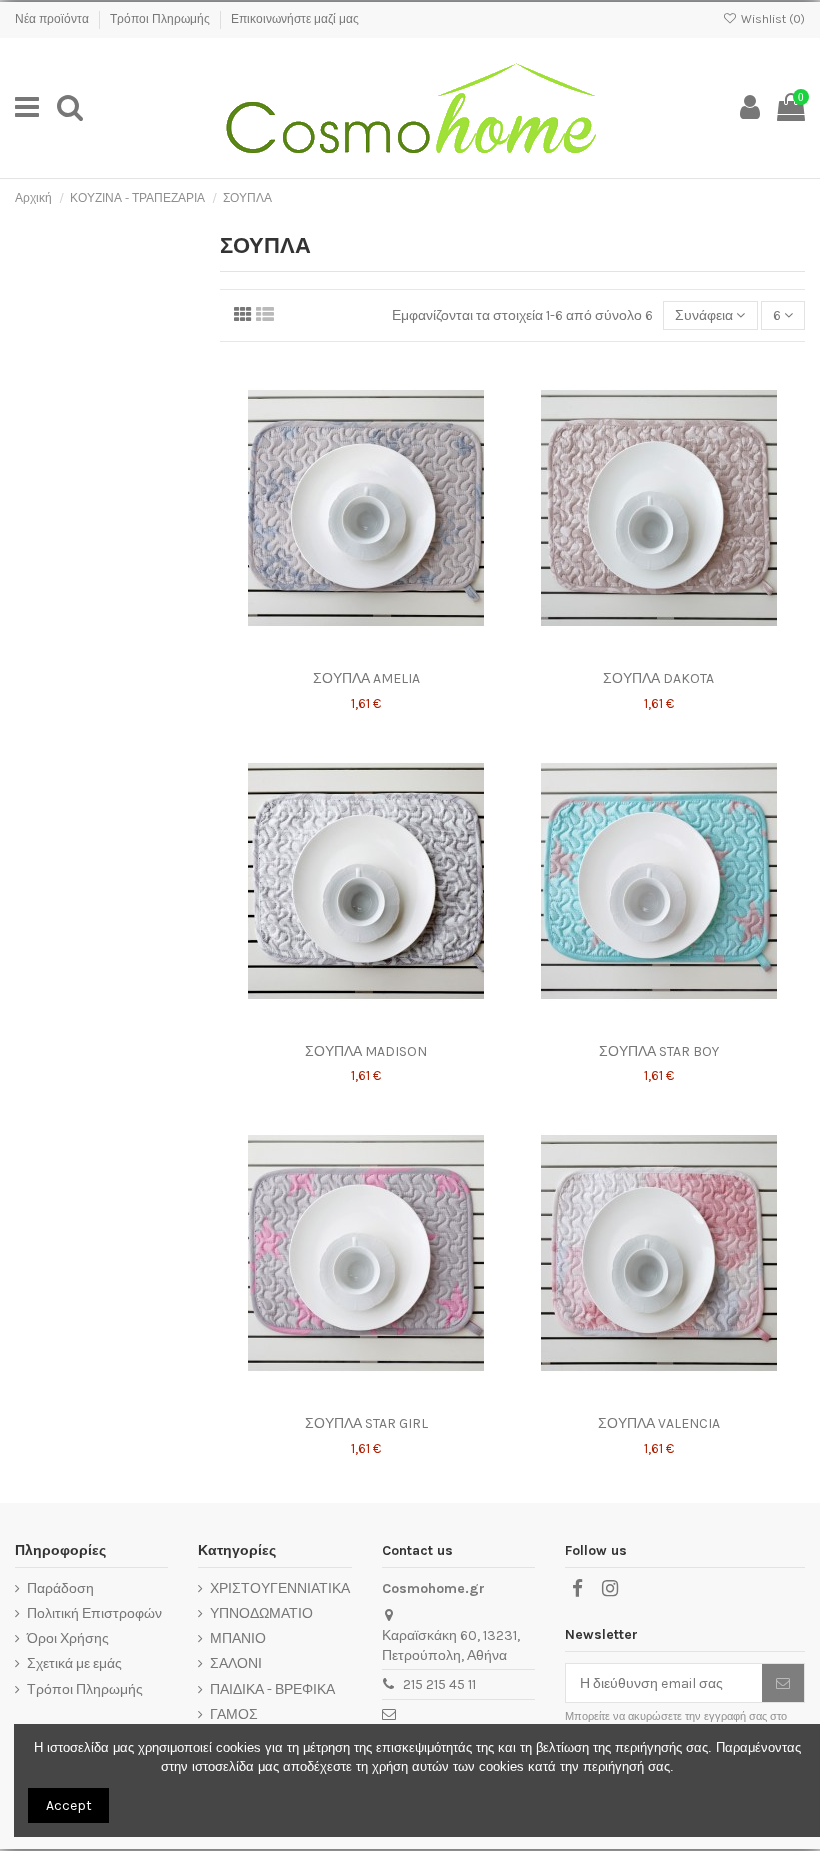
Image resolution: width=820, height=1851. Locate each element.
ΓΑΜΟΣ (234, 1714)
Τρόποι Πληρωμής (161, 19)
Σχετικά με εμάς (74, 1663)
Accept (69, 1805)
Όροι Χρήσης (68, 1638)
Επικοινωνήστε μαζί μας (295, 19)
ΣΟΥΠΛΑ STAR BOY (659, 1051)
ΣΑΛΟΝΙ (236, 1663)
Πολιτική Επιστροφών (94, 1613)
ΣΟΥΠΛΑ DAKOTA (658, 678)
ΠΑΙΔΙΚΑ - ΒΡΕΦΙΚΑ (272, 1689)
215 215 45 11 (439, 1684)
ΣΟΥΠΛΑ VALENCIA (659, 1423)
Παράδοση (60, 1588)
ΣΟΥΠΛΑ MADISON (366, 1051)
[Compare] (366, 654)
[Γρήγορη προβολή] (394, 654)
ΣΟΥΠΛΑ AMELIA (366, 678)
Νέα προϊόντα (53, 19)
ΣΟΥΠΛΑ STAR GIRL (366, 1423)
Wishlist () (771, 19)
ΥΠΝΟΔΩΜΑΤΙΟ (261, 1613)
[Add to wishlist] (338, 654)
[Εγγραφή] (783, 1683)
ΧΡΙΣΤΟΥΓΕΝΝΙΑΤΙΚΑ (280, 1588)
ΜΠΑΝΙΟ (238, 1638)
